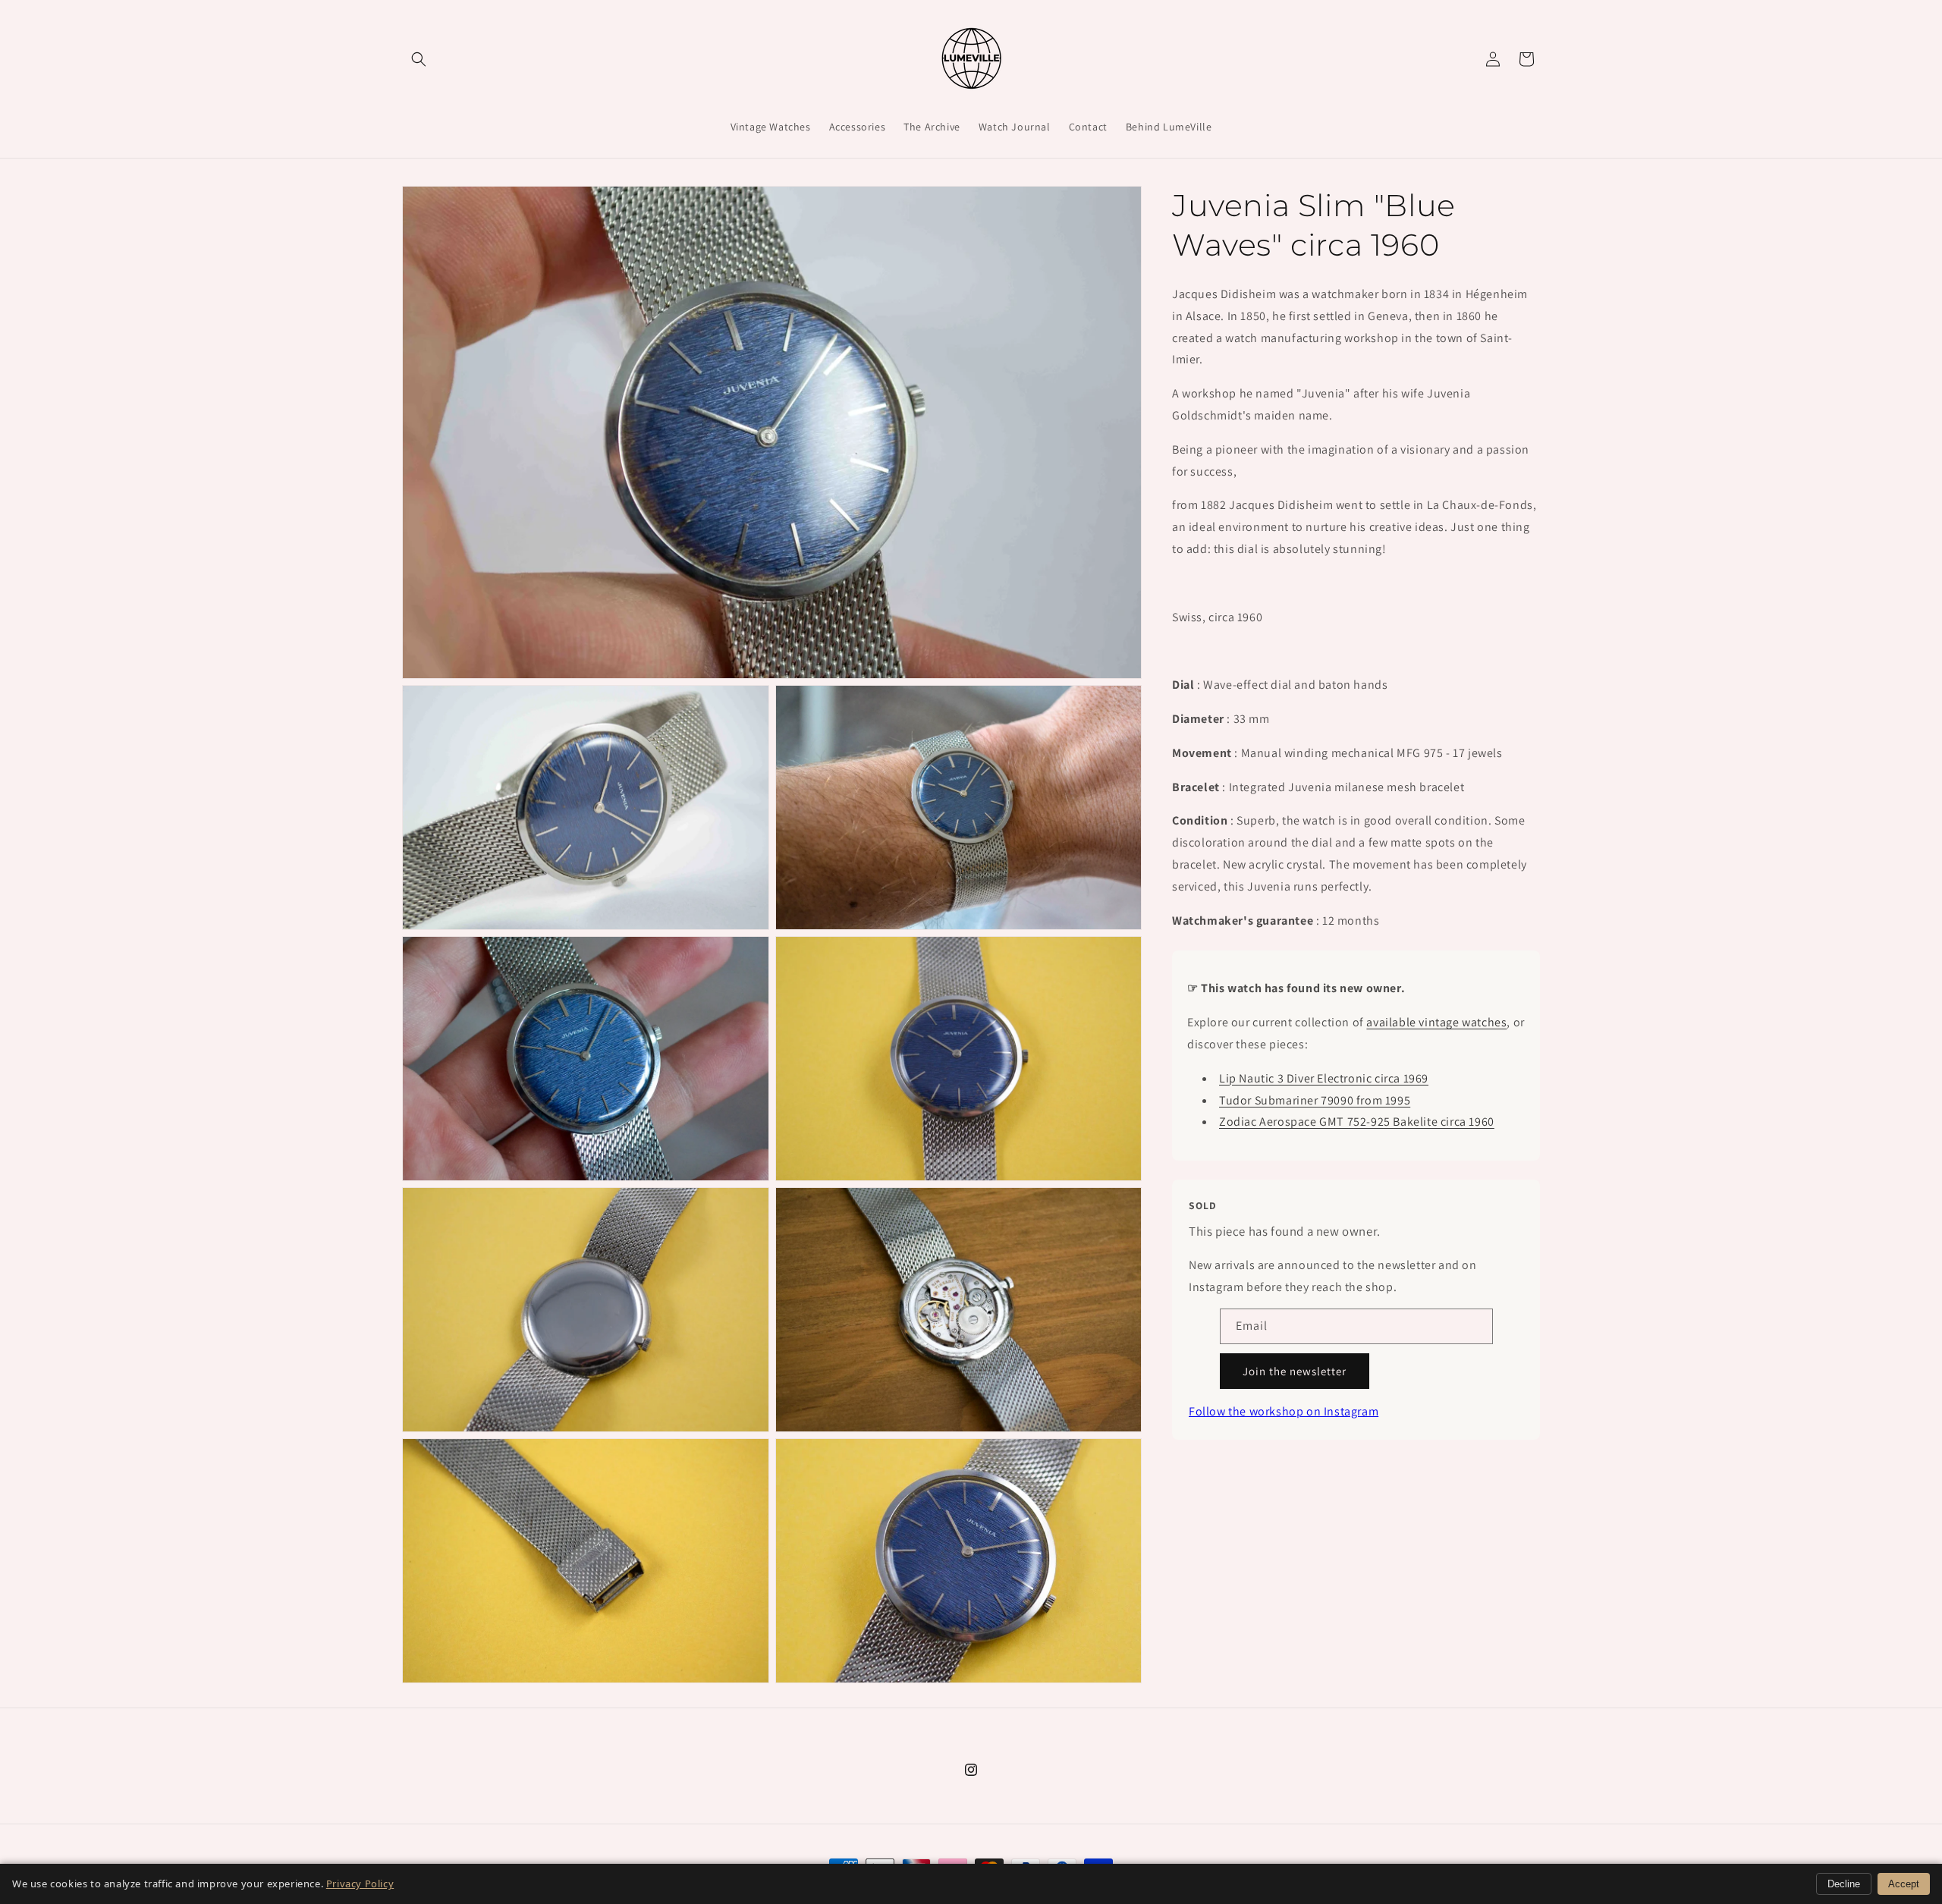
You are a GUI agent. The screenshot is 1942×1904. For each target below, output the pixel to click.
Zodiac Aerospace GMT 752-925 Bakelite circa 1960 (1357, 1122)
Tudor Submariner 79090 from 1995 (1315, 1100)
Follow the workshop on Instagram (1284, 1411)
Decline (1844, 1884)
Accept (1904, 1884)
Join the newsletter (1295, 1371)
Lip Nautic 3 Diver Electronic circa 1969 (1324, 1078)
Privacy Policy (360, 1884)
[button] (419, 59)
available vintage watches (1436, 1022)
